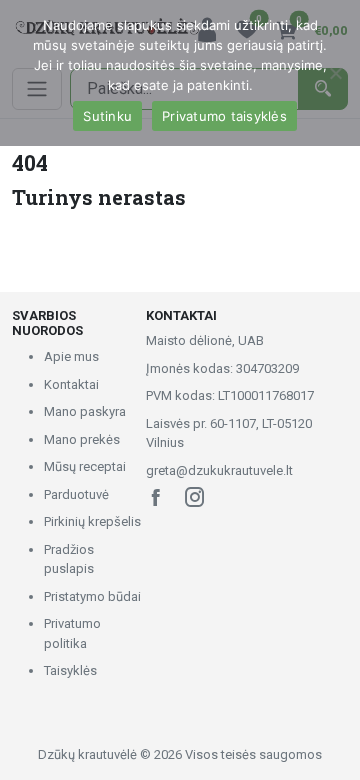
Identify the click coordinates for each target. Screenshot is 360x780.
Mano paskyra (85, 411)
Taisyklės (70, 670)
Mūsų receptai (85, 466)
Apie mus (71, 356)
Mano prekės (82, 439)
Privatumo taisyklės (224, 116)
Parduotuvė (76, 494)
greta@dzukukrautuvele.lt (219, 470)
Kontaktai (71, 384)
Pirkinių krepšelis (92, 521)
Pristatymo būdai (92, 596)
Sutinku (107, 116)
